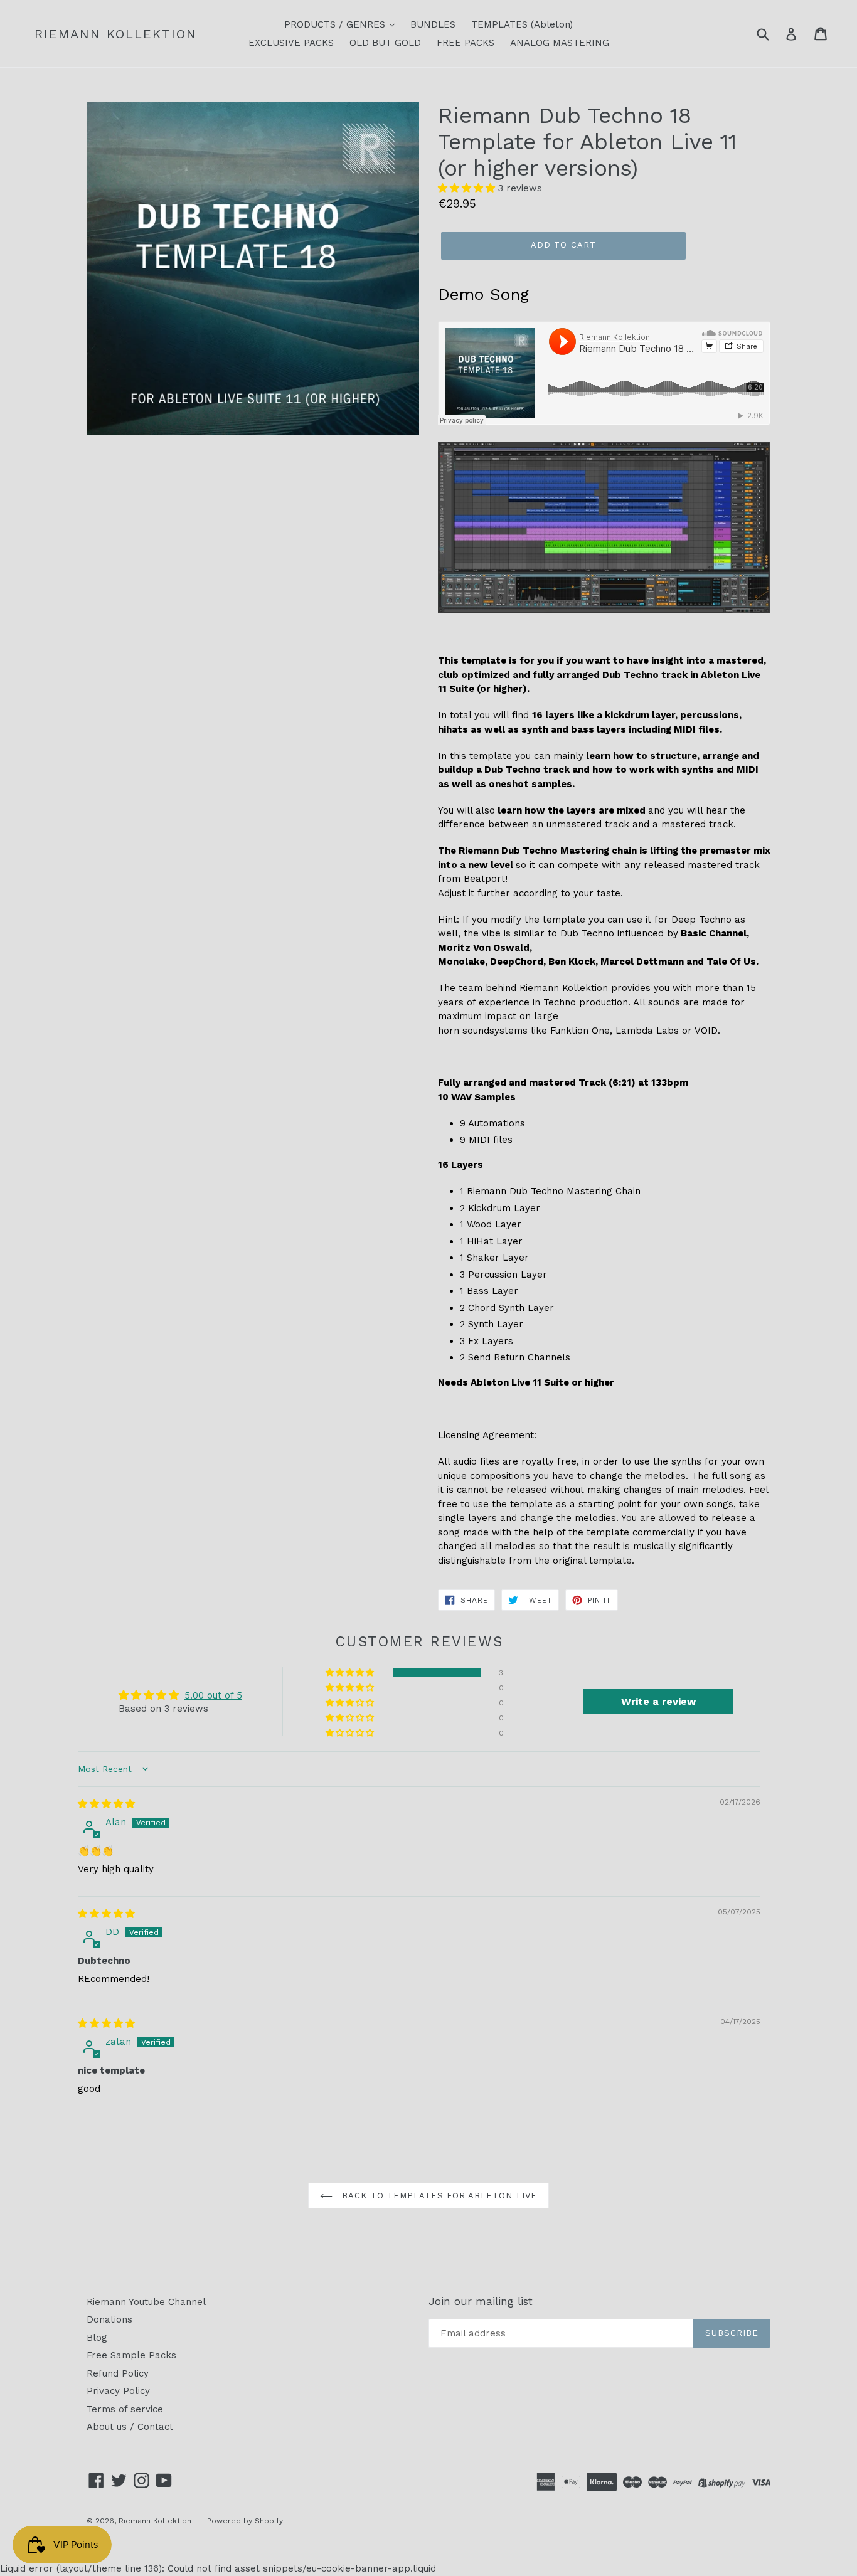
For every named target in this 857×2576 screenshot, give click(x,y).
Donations (109, 2319)
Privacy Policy (118, 2391)
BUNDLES (433, 24)
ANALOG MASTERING (560, 43)
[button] (468, 188)
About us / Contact (130, 2427)
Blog (97, 2338)
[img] (106, 1804)
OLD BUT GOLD (385, 43)
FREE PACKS (466, 43)
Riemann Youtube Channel (146, 2302)
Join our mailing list (481, 2301)
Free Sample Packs (131, 2355)
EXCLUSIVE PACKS (291, 43)
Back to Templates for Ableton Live (438, 2196)
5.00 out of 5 (213, 1695)
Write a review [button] (658, 1701)
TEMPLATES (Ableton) (522, 24)
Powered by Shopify (245, 2521)
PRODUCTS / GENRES (336, 24)
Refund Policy (118, 2373)
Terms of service (125, 2409)
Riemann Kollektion (116, 34)
